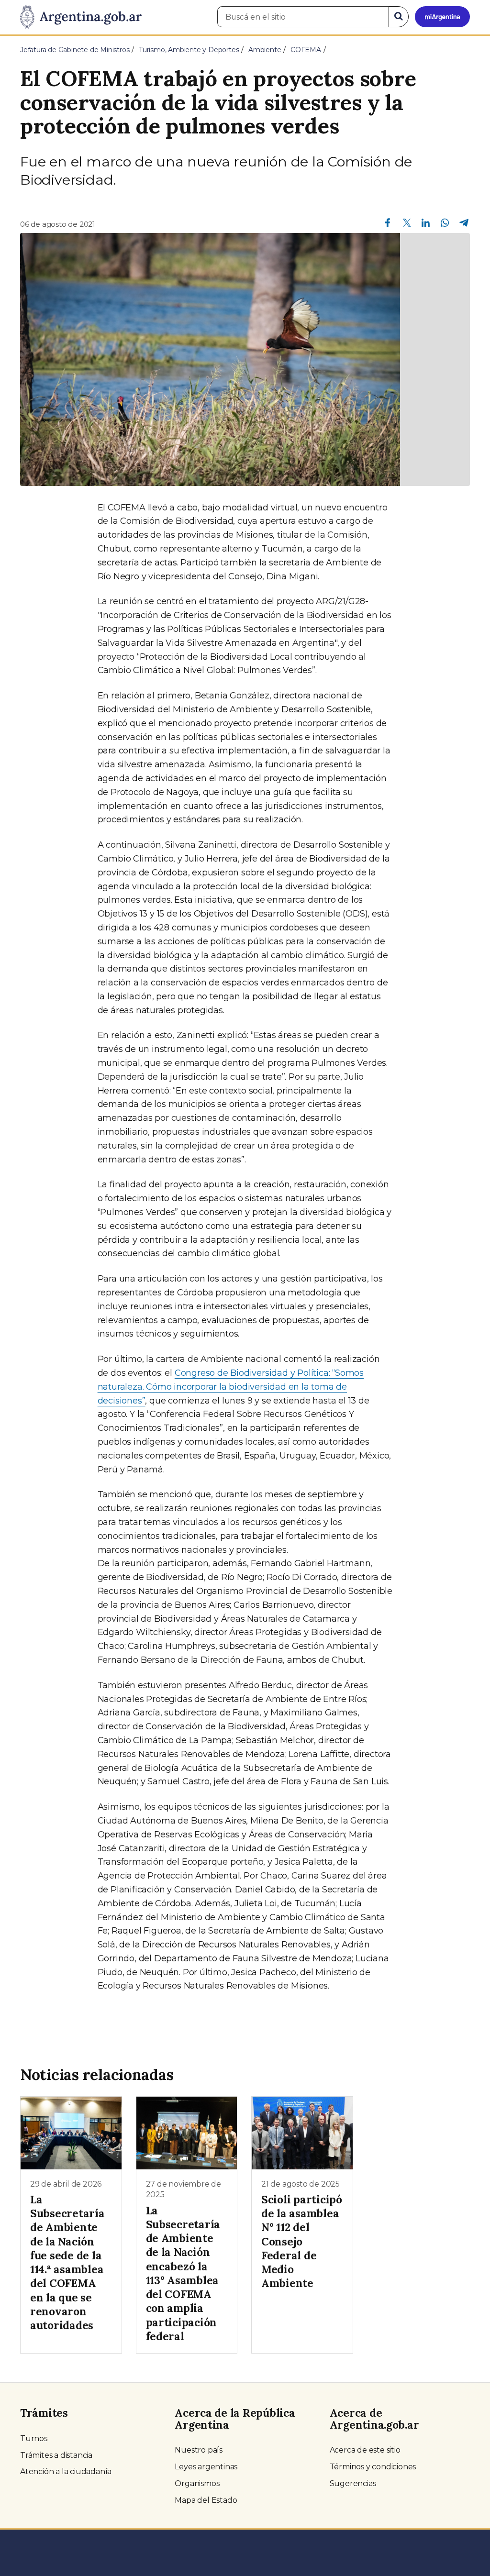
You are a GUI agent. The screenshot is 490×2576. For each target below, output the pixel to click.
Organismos (197, 2483)
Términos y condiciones (373, 2467)
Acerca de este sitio (365, 2450)
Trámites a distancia (56, 2455)
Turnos (34, 2438)
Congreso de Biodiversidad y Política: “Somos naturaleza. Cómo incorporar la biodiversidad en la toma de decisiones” (231, 1387)
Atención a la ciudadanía (66, 2471)
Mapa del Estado (206, 2500)
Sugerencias (353, 2483)
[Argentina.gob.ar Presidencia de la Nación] (81, 17)
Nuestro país (199, 2450)
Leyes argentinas (206, 2467)
